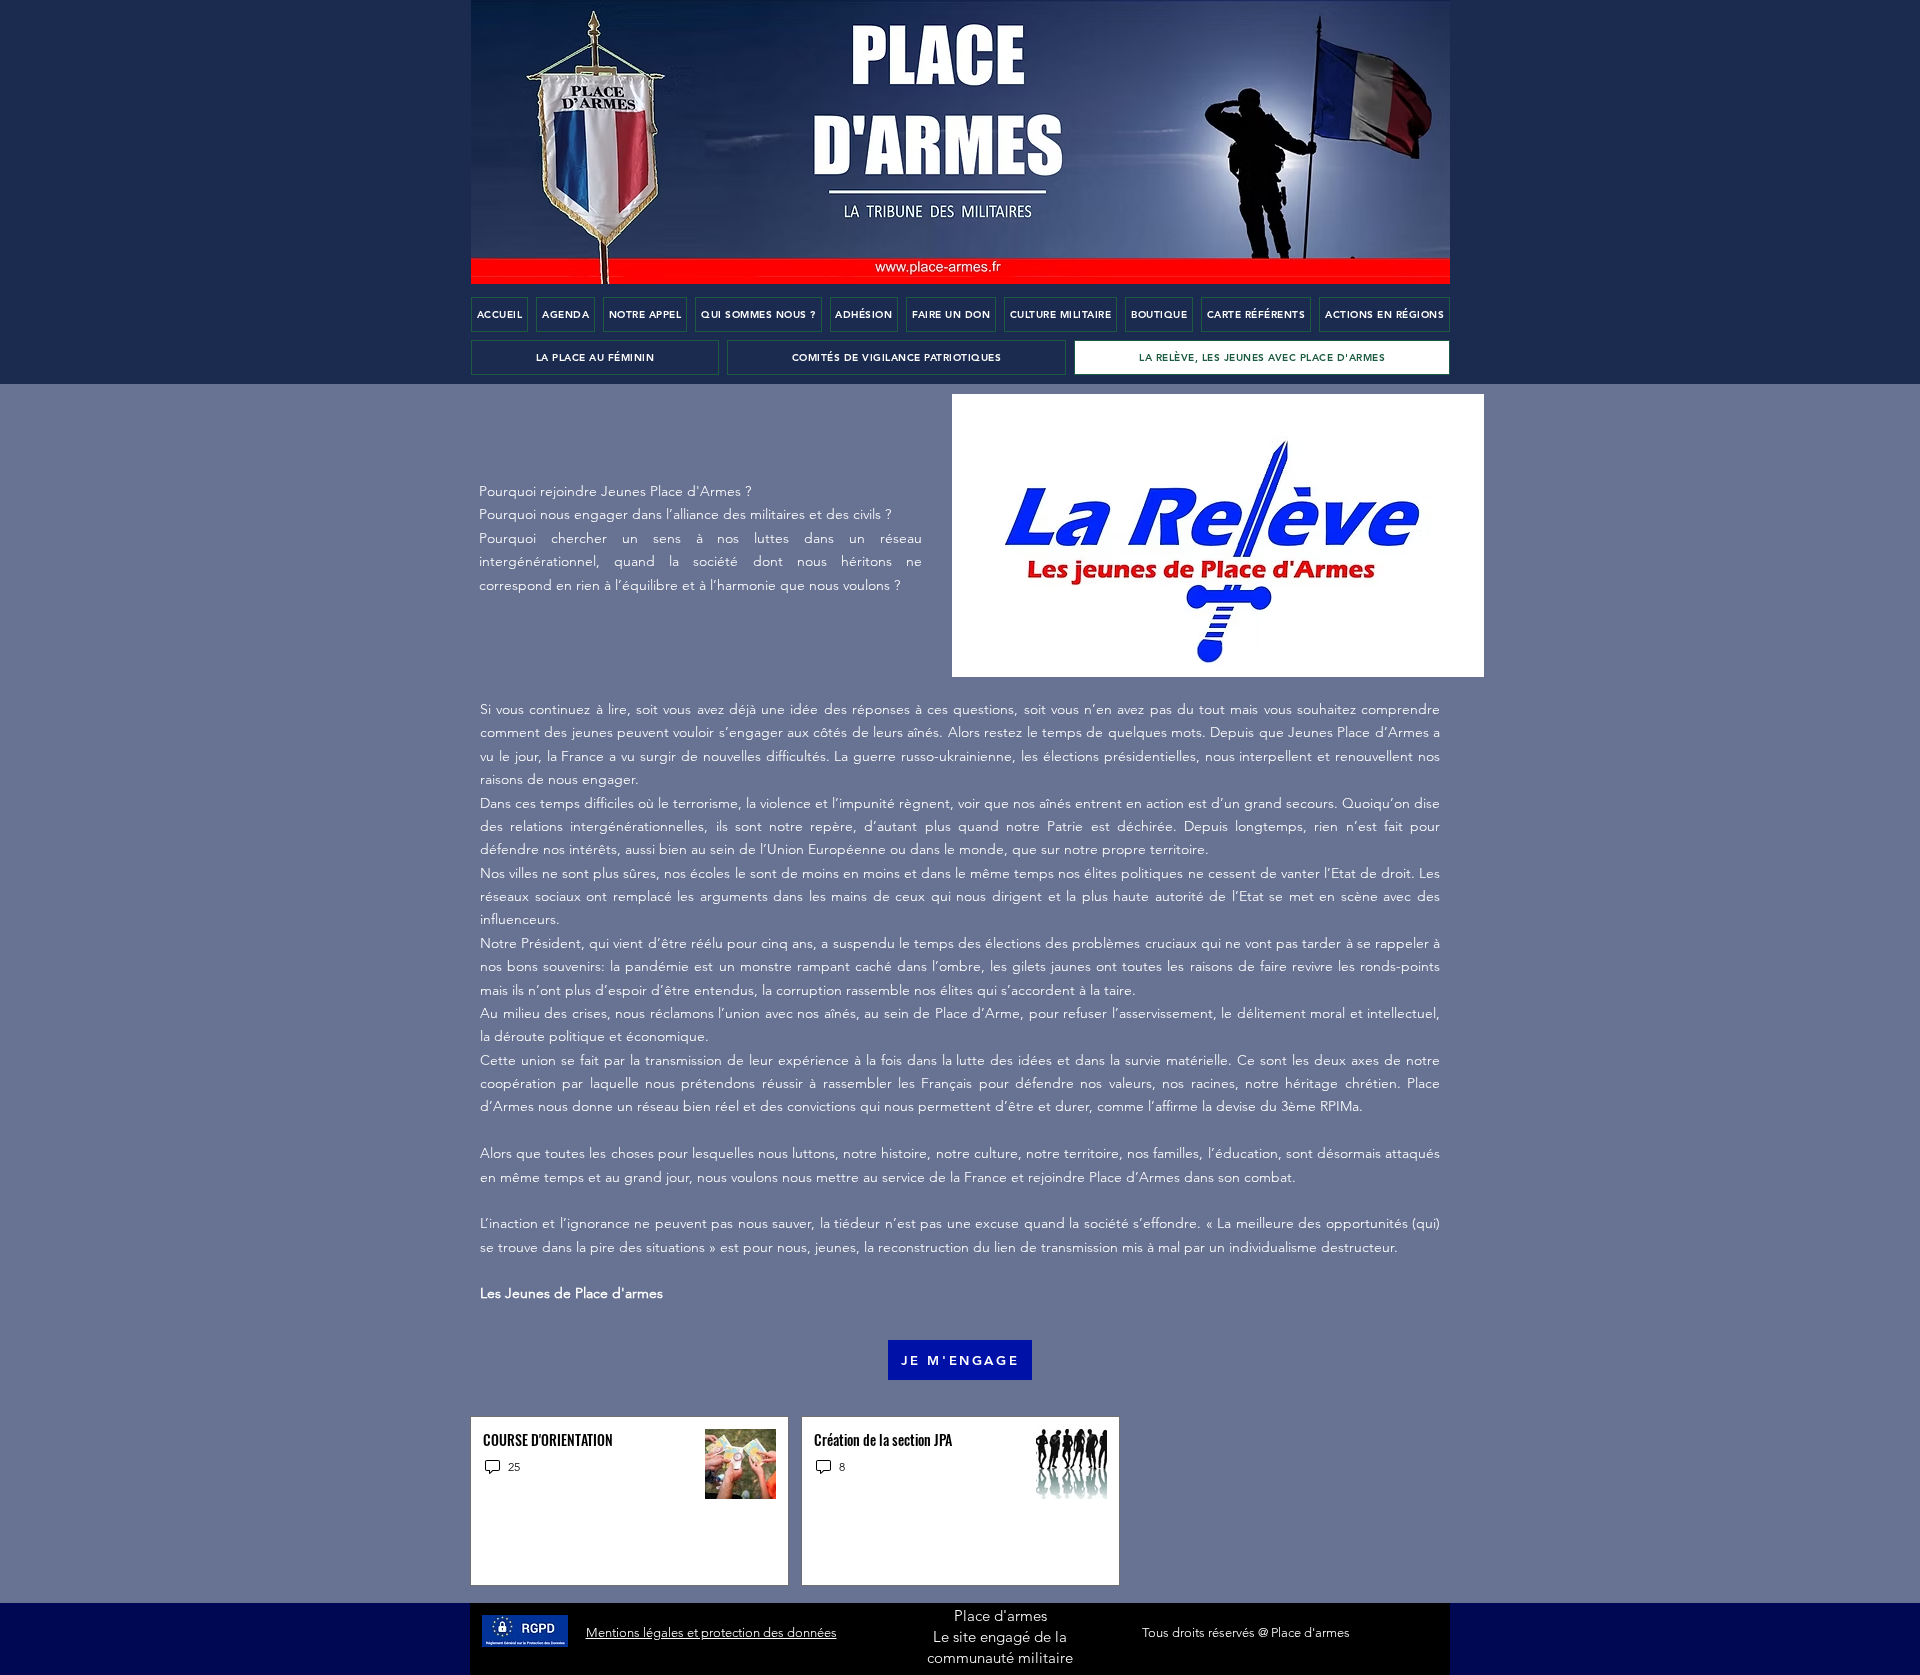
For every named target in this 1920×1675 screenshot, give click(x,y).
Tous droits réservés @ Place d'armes (1246, 1632)
